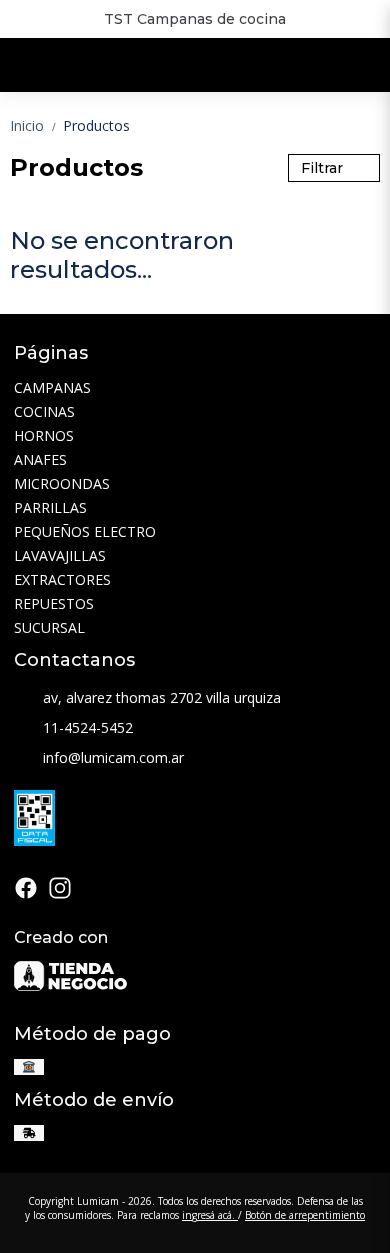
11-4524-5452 (88, 727)
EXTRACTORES (62, 579)
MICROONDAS (62, 483)
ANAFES (40, 459)
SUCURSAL (49, 627)
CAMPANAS (52, 387)
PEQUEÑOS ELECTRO (85, 531)
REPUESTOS (54, 603)
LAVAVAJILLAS (60, 555)
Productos (96, 125)
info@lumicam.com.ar (113, 757)
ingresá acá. (210, 1215)
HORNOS (44, 435)
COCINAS (44, 411)
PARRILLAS (50, 507)
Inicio (34, 125)
